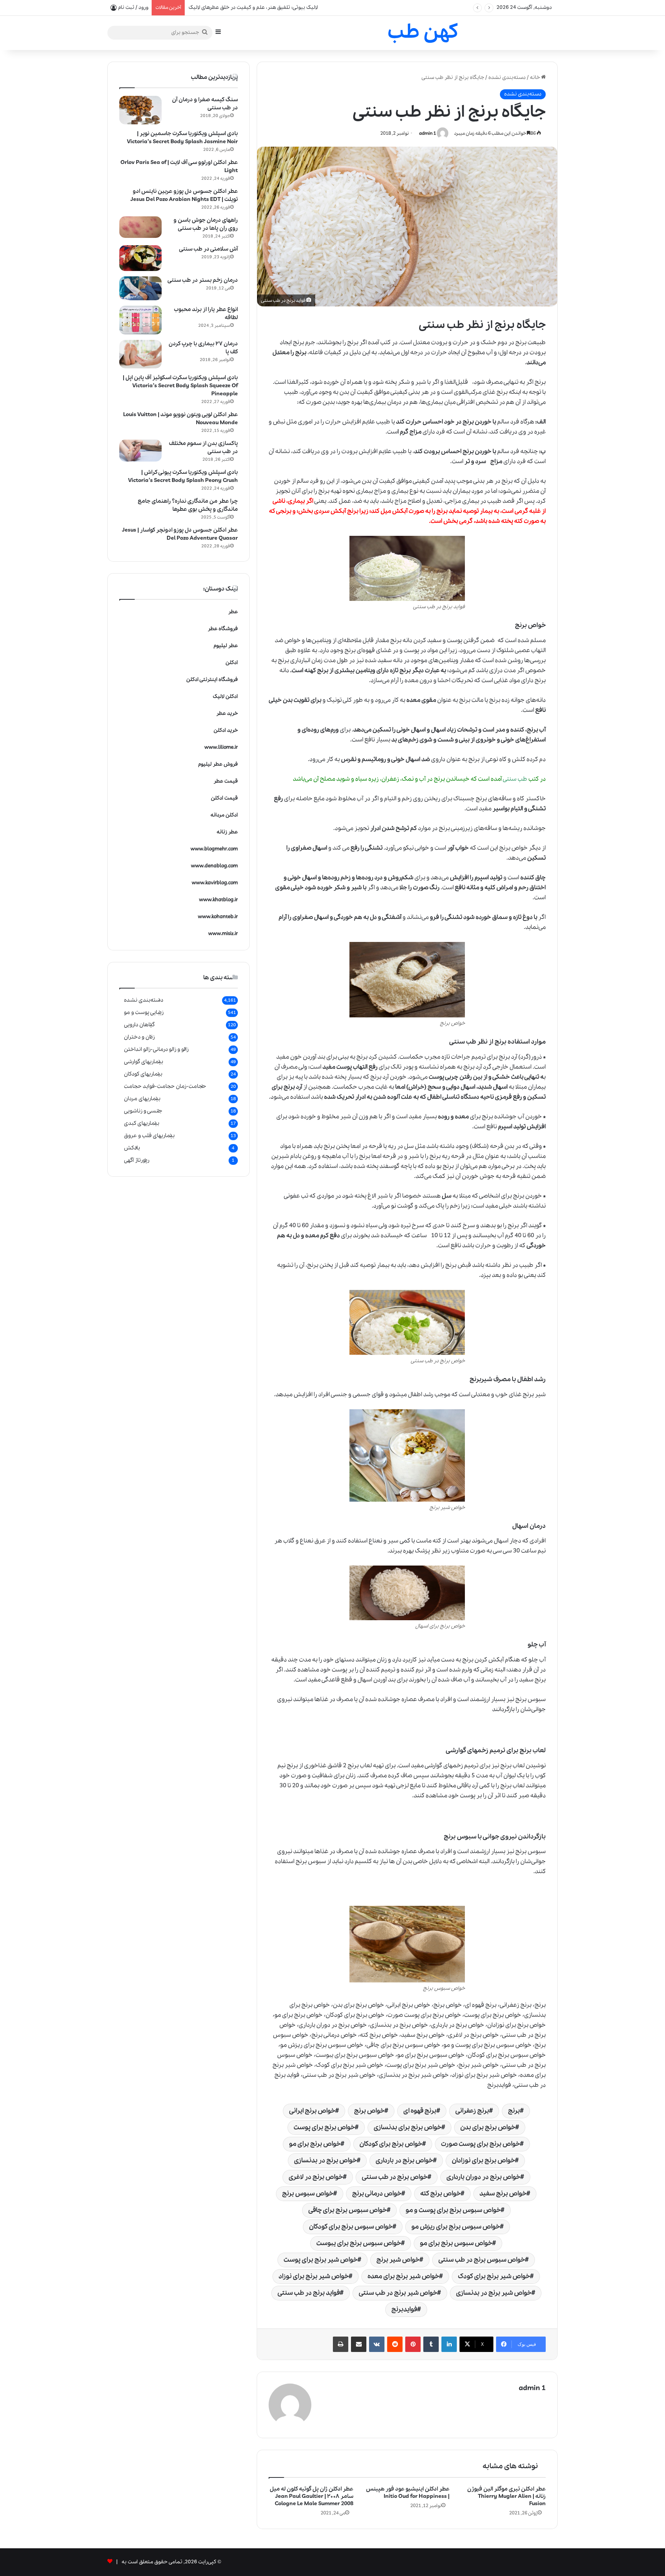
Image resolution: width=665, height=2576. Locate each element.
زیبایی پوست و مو (144, 1012)
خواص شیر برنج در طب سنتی (398, 2293)
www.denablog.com (214, 866)
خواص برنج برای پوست (324, 2127)
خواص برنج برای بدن (488, 2127)
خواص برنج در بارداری (404, 2160)
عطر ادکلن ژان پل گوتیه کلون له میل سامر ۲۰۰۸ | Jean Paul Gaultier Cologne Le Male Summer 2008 (312, 2496)
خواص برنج (369, 2111)
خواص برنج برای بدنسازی (408, 2127)
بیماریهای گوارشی (144, 1062)
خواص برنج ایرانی (312, 2111)
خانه (536, 78)
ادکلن (232, 663)
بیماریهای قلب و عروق (149, 1136)
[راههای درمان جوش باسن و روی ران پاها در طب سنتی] (140, 227)
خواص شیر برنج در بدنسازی (494, 2293)
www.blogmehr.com (214, 849)
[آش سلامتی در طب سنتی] (140, 258)
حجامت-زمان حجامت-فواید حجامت (165, 1086)
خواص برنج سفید (503, 2194)
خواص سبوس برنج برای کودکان (351, 2227)
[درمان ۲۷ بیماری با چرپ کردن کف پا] (140, 354)
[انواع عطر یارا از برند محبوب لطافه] (140, 320)
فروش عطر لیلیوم (218, 764)
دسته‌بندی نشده (507, 78)
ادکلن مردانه (224, 815)
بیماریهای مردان (142, 1099)
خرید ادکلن (226, 730)
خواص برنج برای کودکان (391, 2144)
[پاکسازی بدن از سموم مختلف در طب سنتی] (140, 451)
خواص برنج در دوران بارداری (483, 2177)
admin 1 (428, 133)
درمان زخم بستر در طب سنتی (203, 280)
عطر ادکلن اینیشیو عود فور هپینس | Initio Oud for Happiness (408, 2493)
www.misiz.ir (223, 934)
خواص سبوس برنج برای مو (456, 2243)
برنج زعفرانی (472, 2111)
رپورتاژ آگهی (137, 1160)
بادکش (132, 1148)
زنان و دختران (139, 1037)
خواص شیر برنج (398, 2260)
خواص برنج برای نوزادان (483, 2160)
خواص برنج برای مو (315, 2144)
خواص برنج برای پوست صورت (480, 2144)
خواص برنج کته (440, 2194)
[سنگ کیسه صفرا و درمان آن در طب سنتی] (140, 110)
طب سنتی (516, 779)
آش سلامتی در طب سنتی (208, 249)
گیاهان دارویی (139, 1025)
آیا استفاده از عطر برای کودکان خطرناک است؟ (237, 8)
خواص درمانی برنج (377, 2194)
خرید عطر (227, 713)
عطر (233, 612)
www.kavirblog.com (215, 883)
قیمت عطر (226, 781)
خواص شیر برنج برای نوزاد (314, 2276)
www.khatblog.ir (218, 900)
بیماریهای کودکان (143, 1074)
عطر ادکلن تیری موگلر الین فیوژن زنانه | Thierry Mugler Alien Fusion (506, 2496)
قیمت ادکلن (224, 798)
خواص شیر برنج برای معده (403, 2276)
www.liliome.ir (221, 747)
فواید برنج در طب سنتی (309, 2293)
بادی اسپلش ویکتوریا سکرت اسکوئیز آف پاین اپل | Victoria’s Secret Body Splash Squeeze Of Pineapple (180, 386)
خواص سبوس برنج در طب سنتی (482, 2260)
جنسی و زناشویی (143, 1111)
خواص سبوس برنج (308, 2194)
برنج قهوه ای (420, 2111)
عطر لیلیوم (226, 646)
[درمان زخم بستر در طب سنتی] (140, 288)
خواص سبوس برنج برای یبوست (359, 2243)
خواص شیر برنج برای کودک (494, 2276)
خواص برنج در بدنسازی (325, 2160)
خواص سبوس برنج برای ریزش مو (456, 2227)
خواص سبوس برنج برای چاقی (348, 2210)
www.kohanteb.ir (218, 917)
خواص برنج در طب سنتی (395, 2177)
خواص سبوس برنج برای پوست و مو (453, 2210)
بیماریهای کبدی (142, 1123)
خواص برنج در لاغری (316, 2177)
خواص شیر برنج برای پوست (321, 2260)
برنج (502, 392)
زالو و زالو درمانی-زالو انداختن (156, 1049)
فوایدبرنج (404, 2309)
